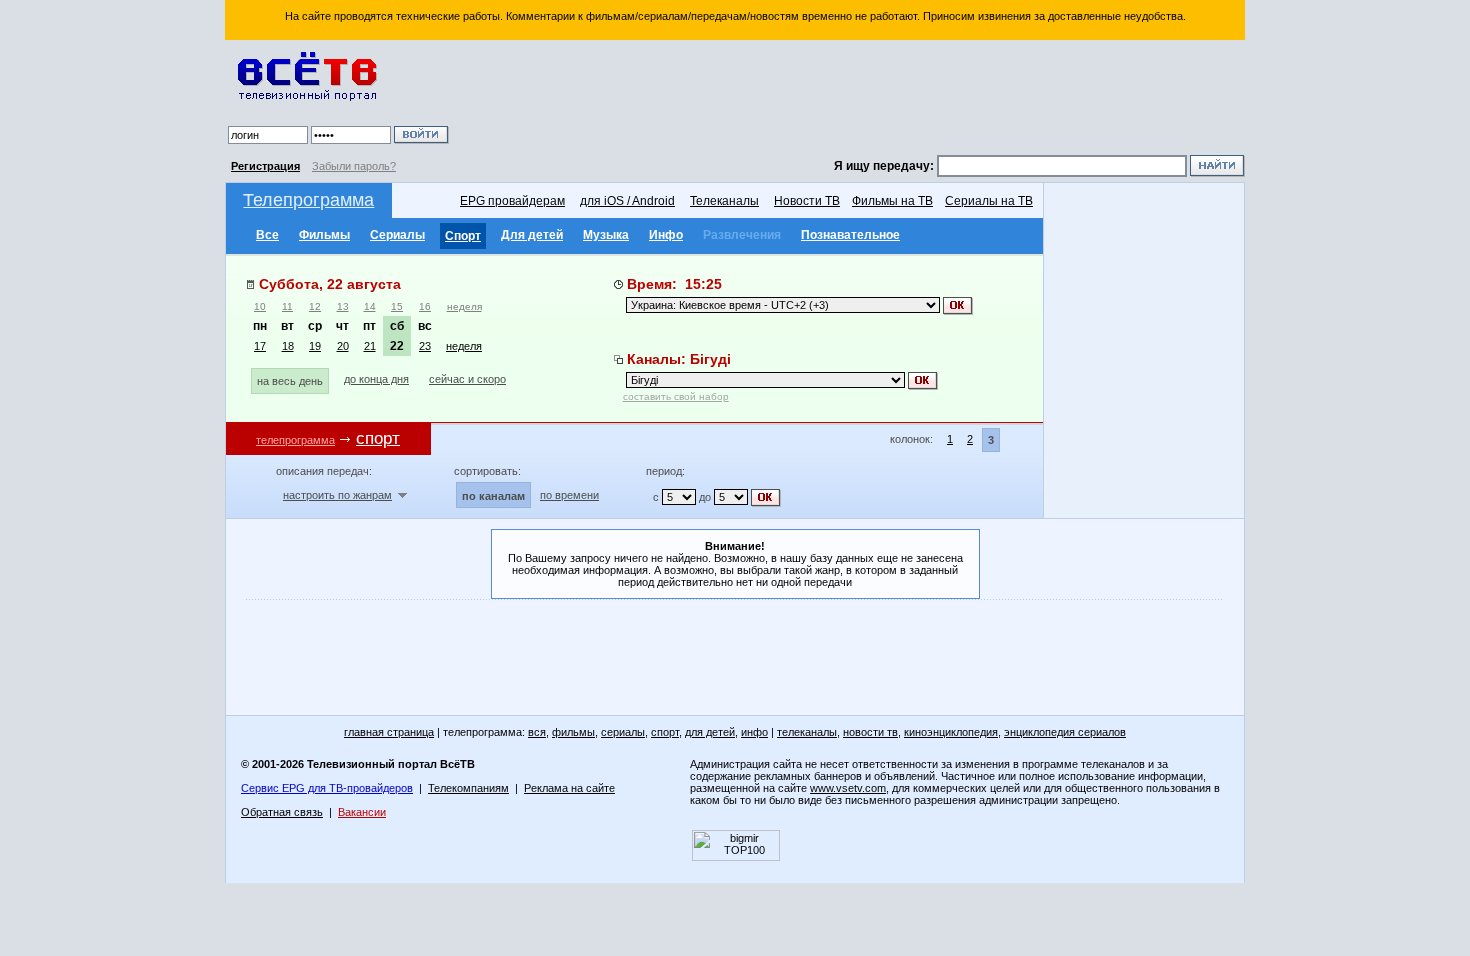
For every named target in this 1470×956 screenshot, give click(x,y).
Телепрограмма (308, 200)
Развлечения (742, 235)
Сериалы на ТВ (989, 201)
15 (397, 306)
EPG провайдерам (512, 201)
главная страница (389, 732)
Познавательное (850, 235)
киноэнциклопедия (951, 732)
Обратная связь (282, 812)
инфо (754, 732)
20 (343, 346)
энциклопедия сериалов (1065, 732)
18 (288, 346)
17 (260, 346)
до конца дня (376, 379)
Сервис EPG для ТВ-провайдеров (327, 788)
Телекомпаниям (468, 788)
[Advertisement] (850, 100)
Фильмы (324, 235)
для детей (710, 732)
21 (370, 346)
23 (425, 346)
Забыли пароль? (354, 166)
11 (287, 306)
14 (370, 306)
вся (537, 732)
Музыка (606, 235)
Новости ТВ (807, 201)
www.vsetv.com (848, 788)
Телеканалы (724, 201)
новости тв (870, 732)
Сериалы (397, 235)
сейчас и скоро (467, 379)
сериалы (623, 732)
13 (343, 306)
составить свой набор (676, 396)
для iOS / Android (627, 201)
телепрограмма (295, 440)
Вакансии (362, 812)
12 (315, 306)
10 (260, 306)
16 (425, 306)
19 (315, 346)
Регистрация (265, 166)
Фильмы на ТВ (892, 201)
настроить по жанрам (337, 495)
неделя (464, 306)
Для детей (532, 235)
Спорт (463, 236)
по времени (569, 495)
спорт (665, 732)
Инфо (666, 235)
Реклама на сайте (569, 788)
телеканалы (807, 732)
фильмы (573, 732)
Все (267, 235)
